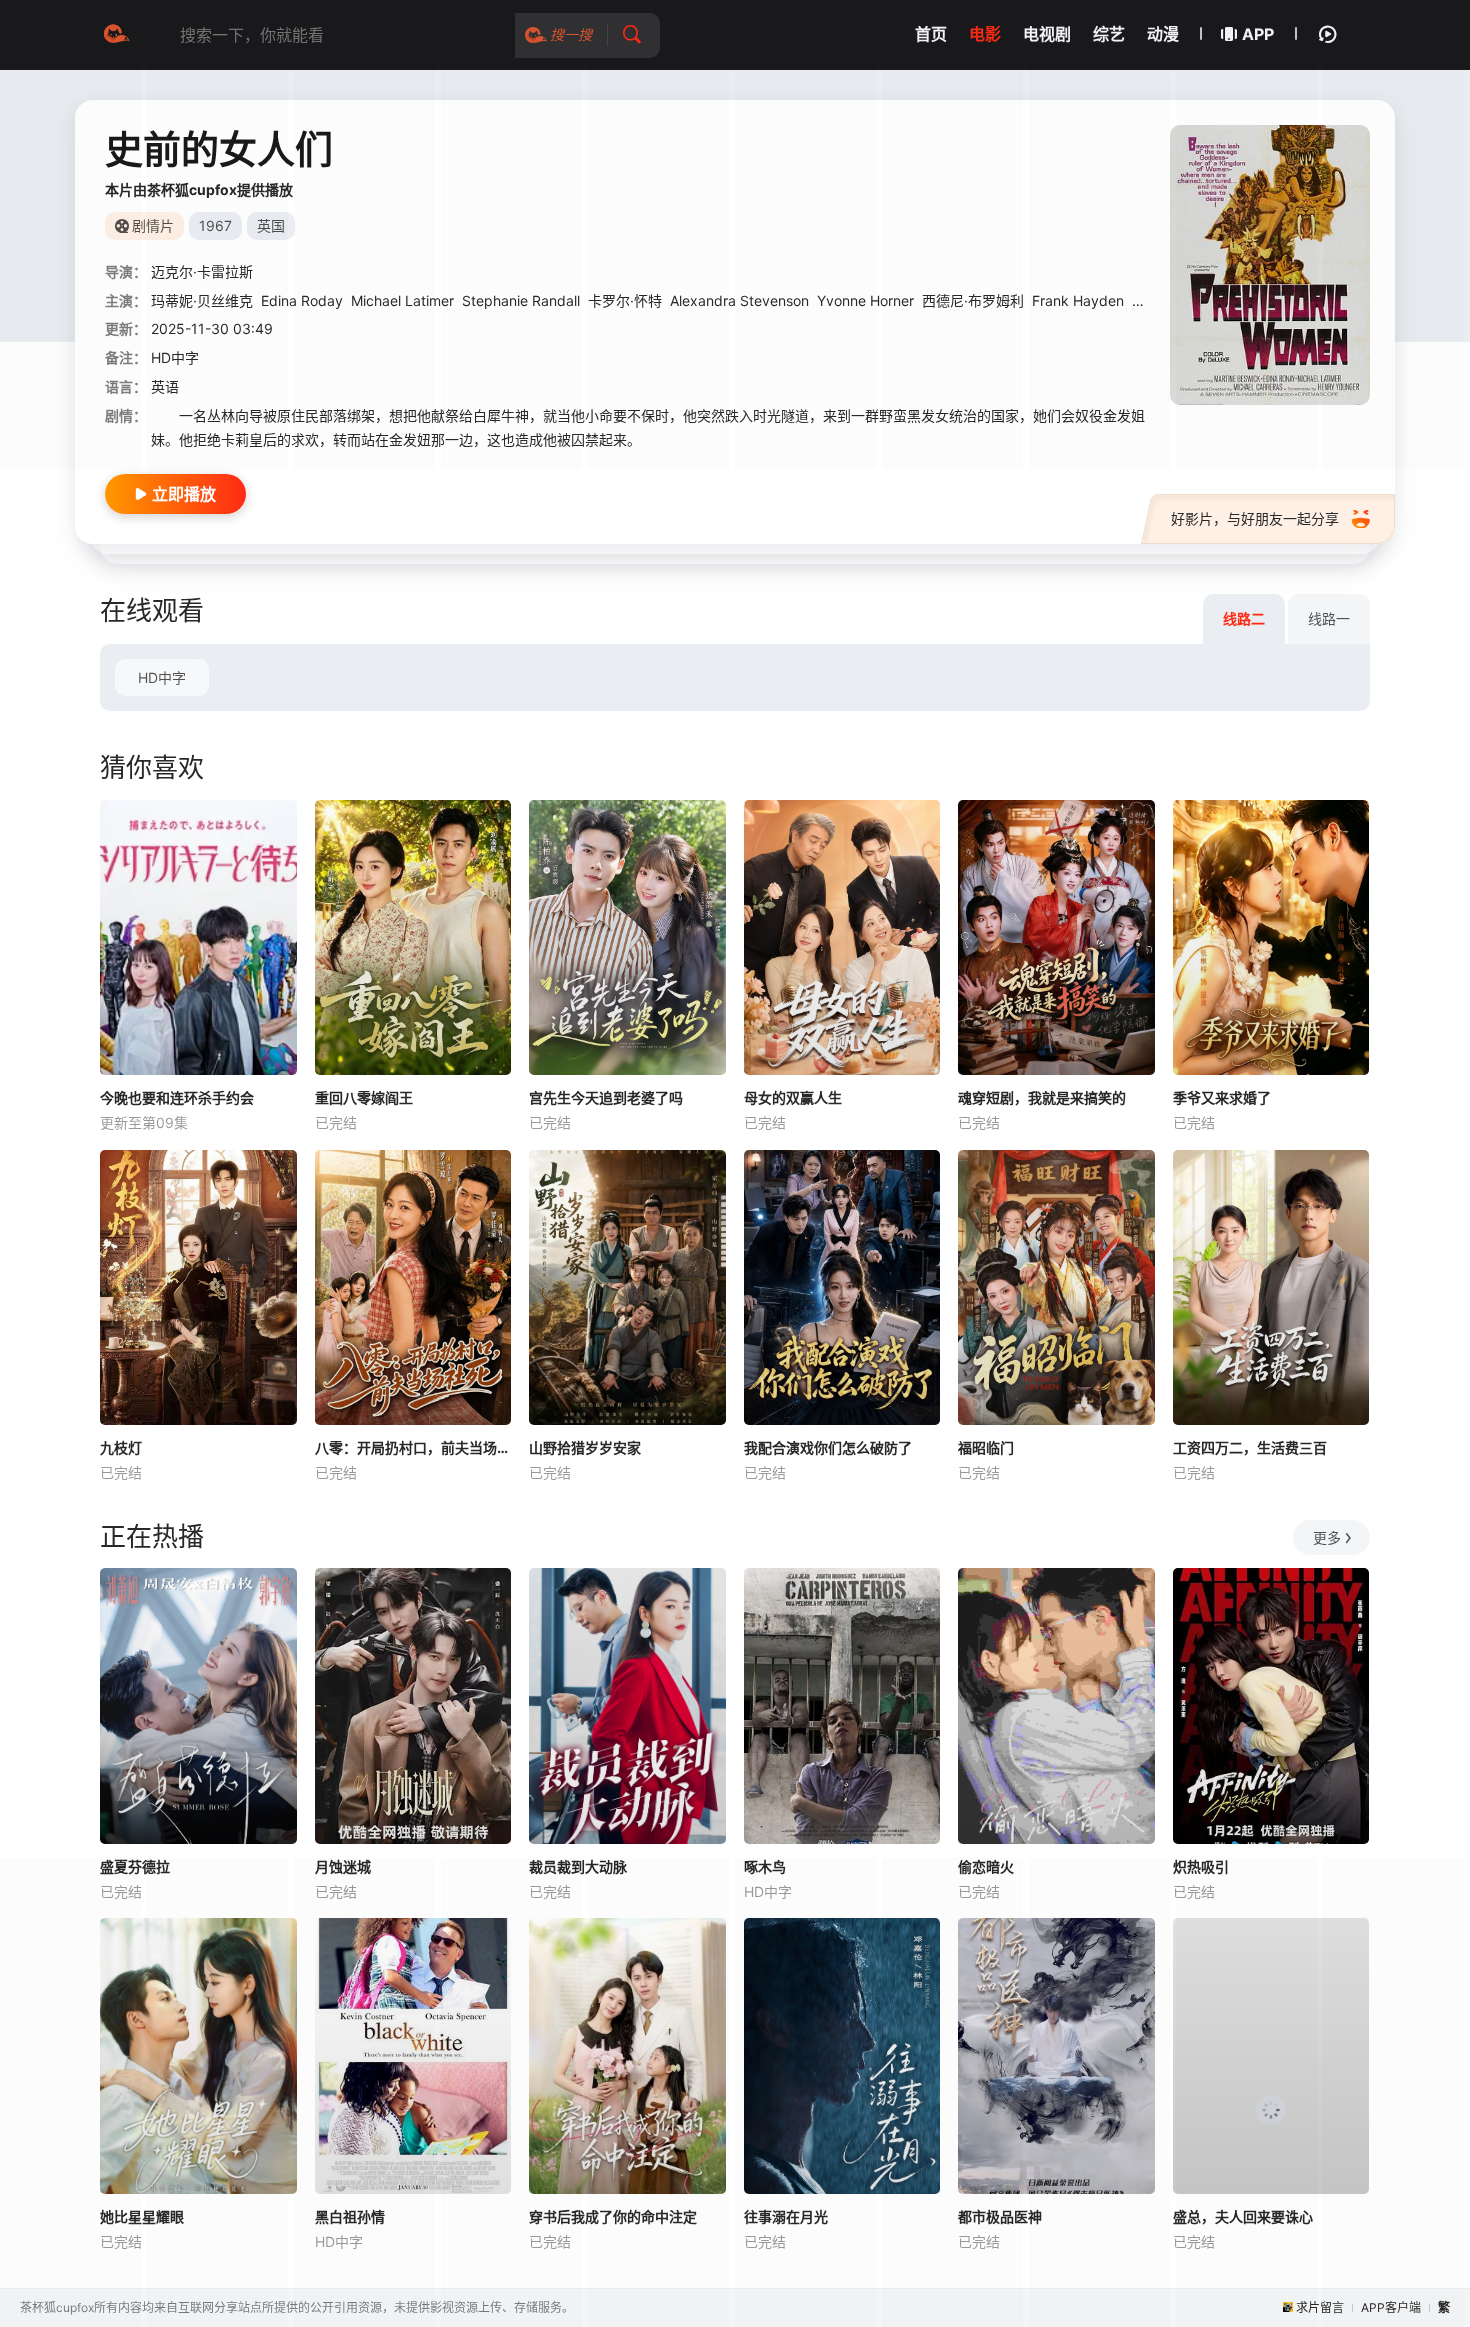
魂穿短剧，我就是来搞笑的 (1042, 1097)
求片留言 (1320, 2307)
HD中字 (162, 677)
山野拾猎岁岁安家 (585, 1447)
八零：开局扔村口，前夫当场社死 (413, 1447)
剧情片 (153, 225)
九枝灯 (121, 1447)
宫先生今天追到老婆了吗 (606, 1097)
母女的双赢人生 (793, 1097)
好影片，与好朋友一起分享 (1255, 518)
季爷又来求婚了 (1222, 1097)
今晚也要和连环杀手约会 (177, 1097)
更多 (1327, 1537)
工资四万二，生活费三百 (1250, 1447)
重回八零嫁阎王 (364, 1097)
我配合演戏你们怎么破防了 (828, 1447)
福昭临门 (986, 1447)
